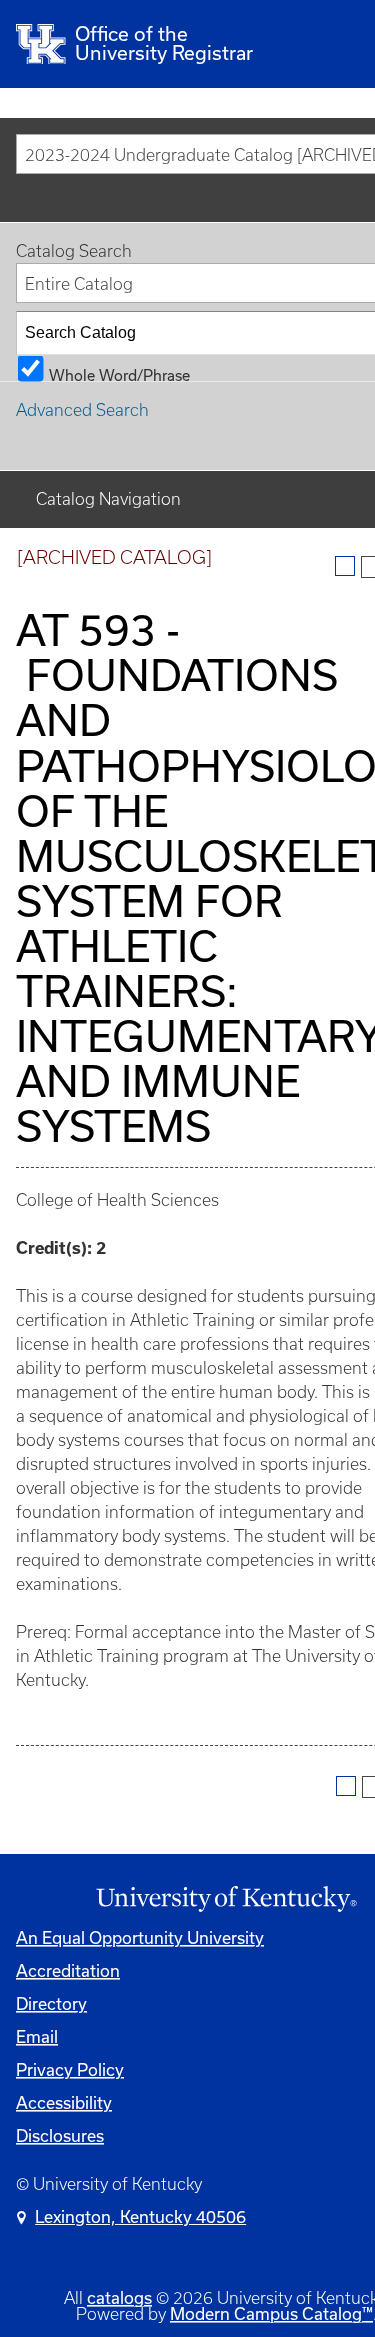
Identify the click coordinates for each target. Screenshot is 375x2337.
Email (37, 2036)
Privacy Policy (70, 2069)
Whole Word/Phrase (119, 374)
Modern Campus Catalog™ (271, 2313)
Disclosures (60, 2135)
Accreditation (68, 1970)
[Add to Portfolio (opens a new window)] (345, 566)
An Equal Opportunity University (140, 1937)
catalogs (119, 2297)
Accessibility (64, 2102)
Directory (51, 2003)
